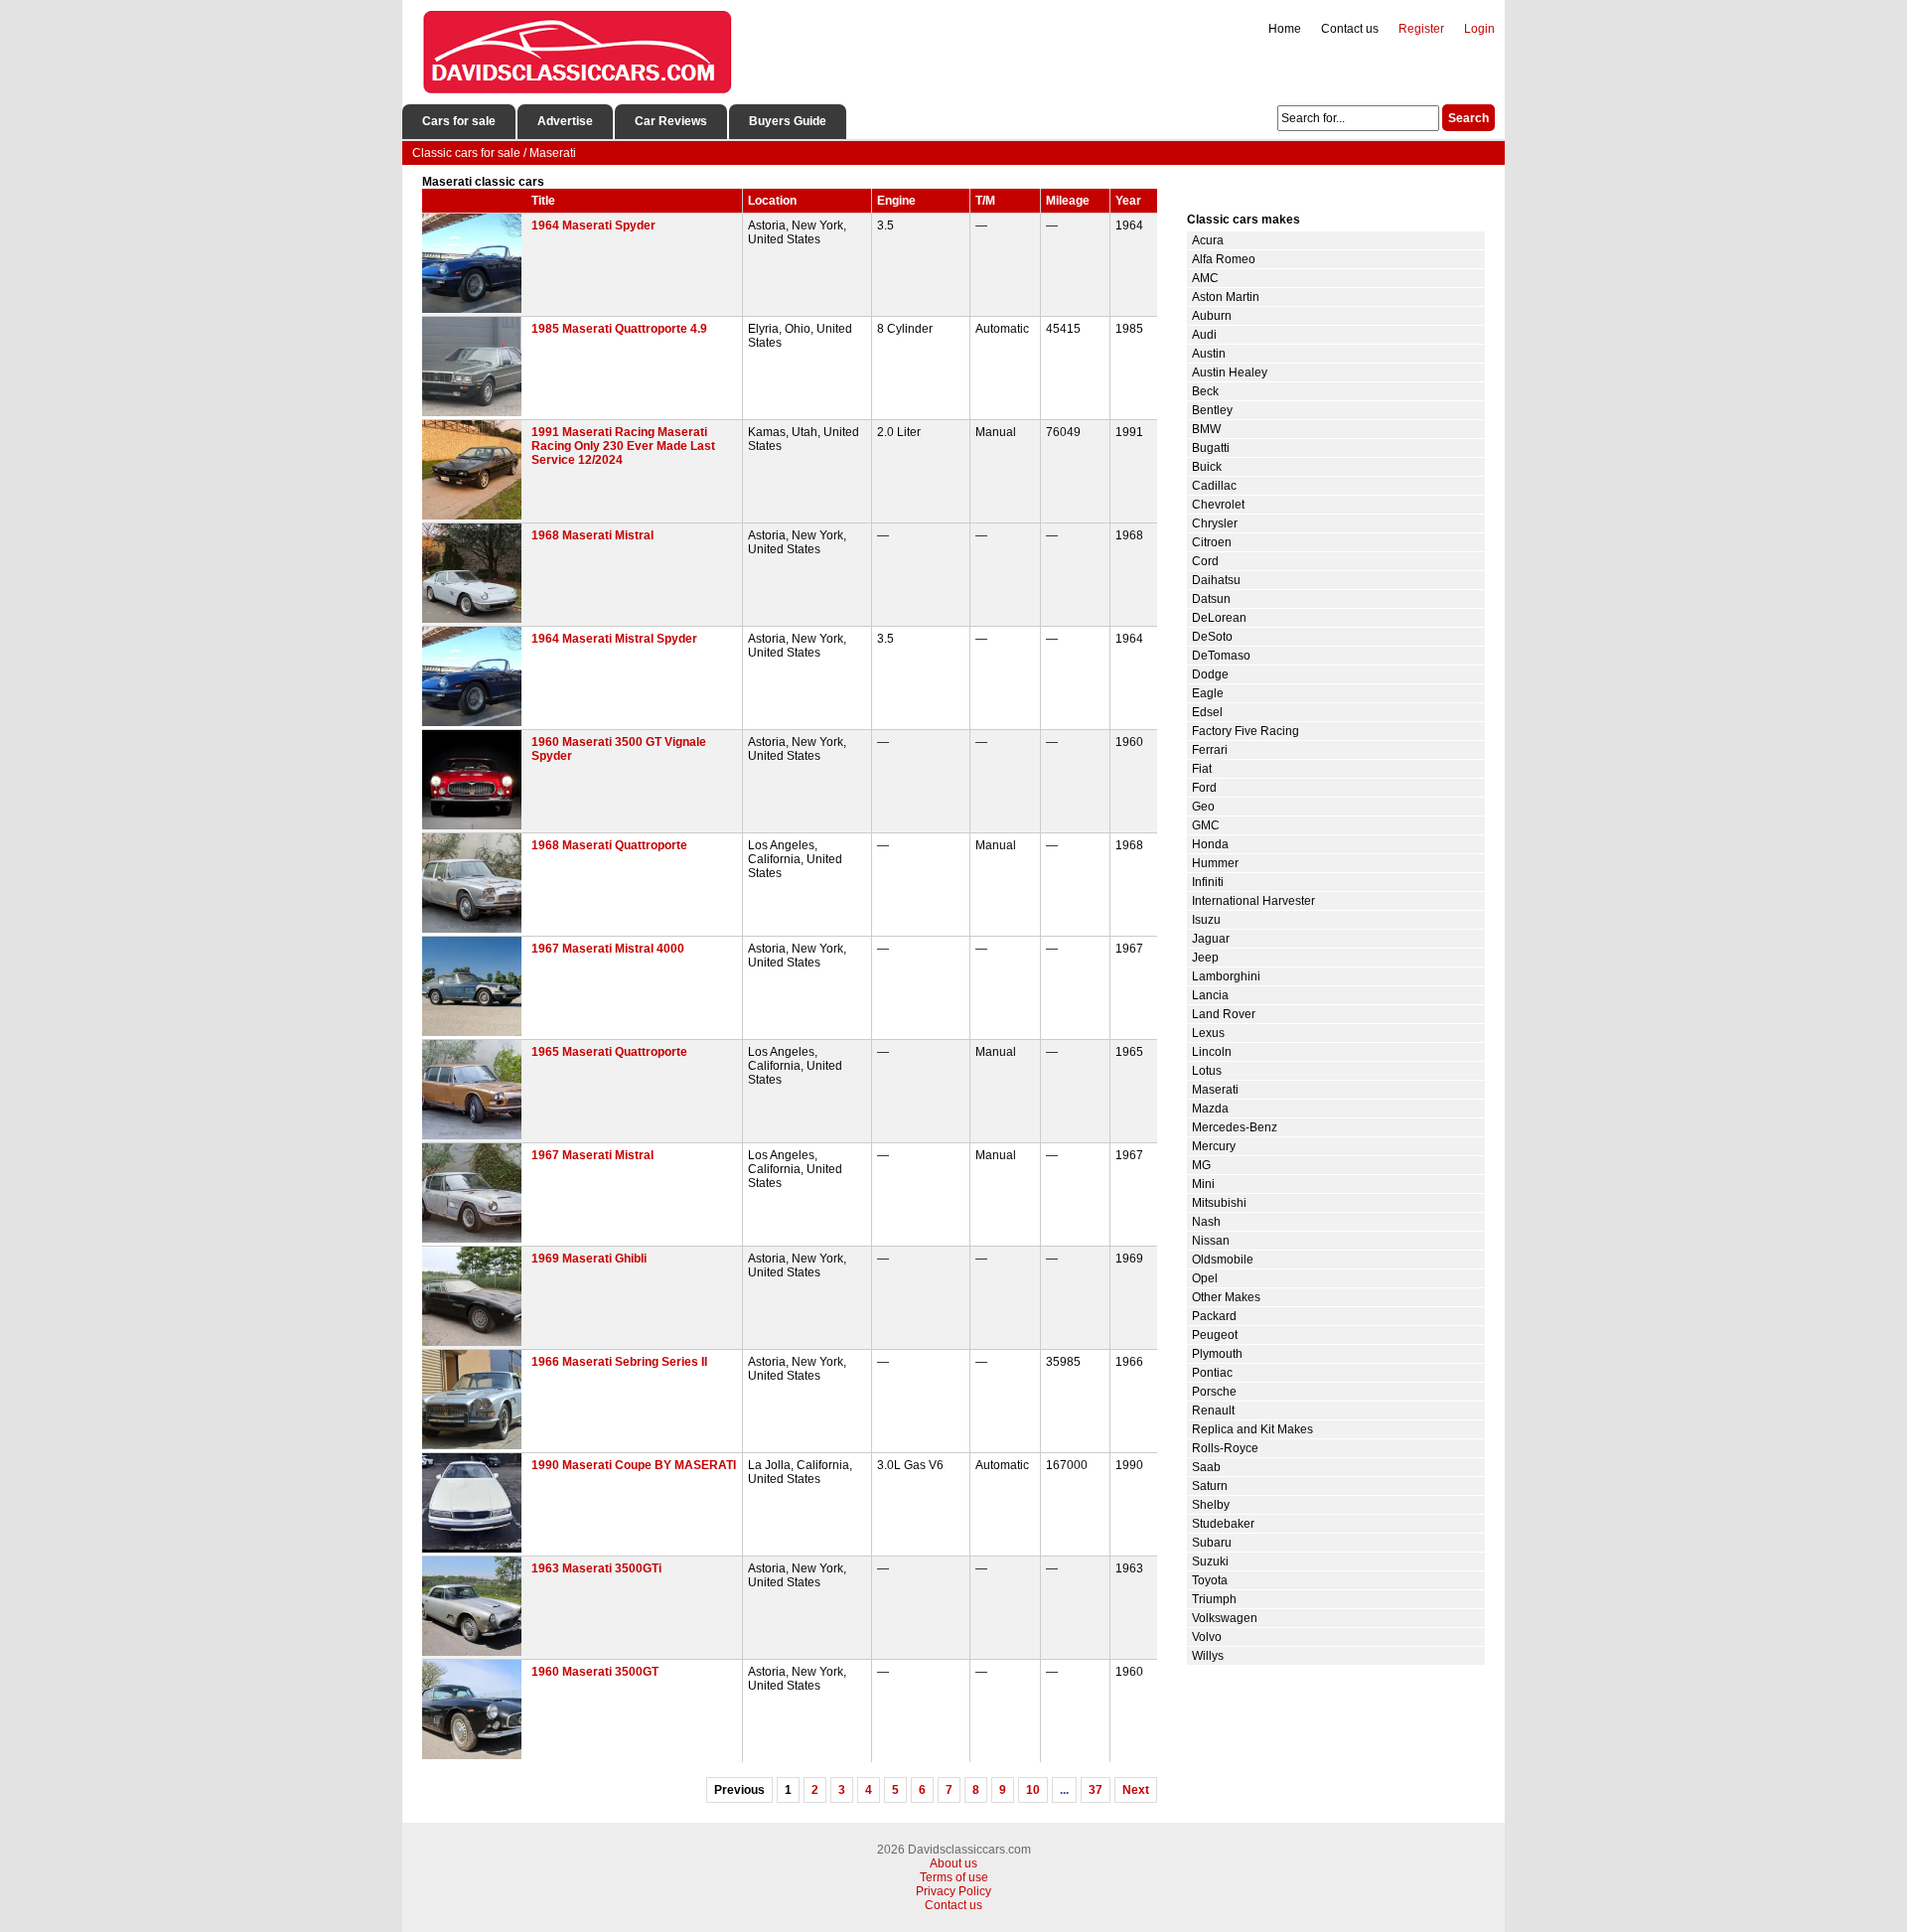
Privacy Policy (953, 1891)
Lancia (1210, 995)
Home (1285, 29)
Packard (1214, 1316)
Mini (1203, 1184)
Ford (1204, 788)
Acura (1208, 240)
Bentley (1212, 410)
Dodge (1210, 674)
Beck (1205, 391)
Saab (1206, 1467)
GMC (1206, 825)
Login (1479, 29)
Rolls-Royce (1225, 1448)
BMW (1206, 429)
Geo (1203, 807)
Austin (1209, 354)
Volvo (1207, 1637)
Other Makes (1226, 1297)
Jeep (1205, 958)
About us (953, 1863)
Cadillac (1214, 486)
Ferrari (1210, 750)
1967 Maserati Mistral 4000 (608, 949)
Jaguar (1211, 939)
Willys (1208, 1656)
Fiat (1202, 769)
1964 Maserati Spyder (593, 225)
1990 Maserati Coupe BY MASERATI (634, 1465)
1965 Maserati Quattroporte (609, 1052)
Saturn (1210, 1486)
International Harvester (1253, 901)
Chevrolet (1218, 505)
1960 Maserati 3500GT (595, 1672)
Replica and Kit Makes (1252, 1429)
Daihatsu (1216, 580)
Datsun (1211, 599)
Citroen (1212, 542)
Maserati (1215, 1090)
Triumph (1214, 1599)
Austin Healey (1230, 372)
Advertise (565, 121)
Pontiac (1212, 1373)
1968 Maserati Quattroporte (609, 845)
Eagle (1208, 693)
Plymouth (1217, 1354)
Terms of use (954, 1877)
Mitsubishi (1219, 1203)
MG (1201, 1165)
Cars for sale (459, 121)
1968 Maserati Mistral (592, 535)
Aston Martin (1226, 297)
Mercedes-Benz (1235, 1127)
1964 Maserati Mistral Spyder (614, 639)
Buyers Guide (788, 121)
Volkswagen (1225, 1618)
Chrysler (1215, 523)
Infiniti (1208, 882)
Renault (1213, 1411)
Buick (1207, 467)
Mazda (1210, 1109)
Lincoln (1212, 1052)
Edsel (1207, 712)
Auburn (1212, 316)
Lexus (1208, 1033)
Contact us (1350, 29)
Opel (1205, 1278)
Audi (1204, 335)
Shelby (1211, 1505)
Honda (1210, 844)
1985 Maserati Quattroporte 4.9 (619, 329)
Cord (1205, 561)
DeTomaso (1221, 656)
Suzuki (1210, 1561)
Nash (1206, 1222)
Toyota (1210, 1580)
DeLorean (1219, 618)
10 (1033, 1790)
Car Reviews (671, 121)
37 (1096, 1790)
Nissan (1211, 1241)
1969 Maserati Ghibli (589, 1259)
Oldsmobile (1223, 1260)
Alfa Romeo (1224, 259)
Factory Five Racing (1246, 731)
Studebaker (1223, 1524)
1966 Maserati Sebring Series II (619, 1362)
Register (1421, 29)
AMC (1205, 278)
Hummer (1215, 863)
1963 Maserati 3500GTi (596, 1568)
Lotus (1207, 1071)
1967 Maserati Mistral (592, 1155)
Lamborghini (1226, 976)
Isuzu (1206, 920)
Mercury (1214, 1146)
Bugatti (1211, 448)
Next (1136, 1790)
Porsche (1214, 1392)
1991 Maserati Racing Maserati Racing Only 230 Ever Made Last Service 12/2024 (623, 446)
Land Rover (1224, 1014)
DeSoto (1212, 637)
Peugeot (1215, 1335)
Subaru (1212, 1543)
